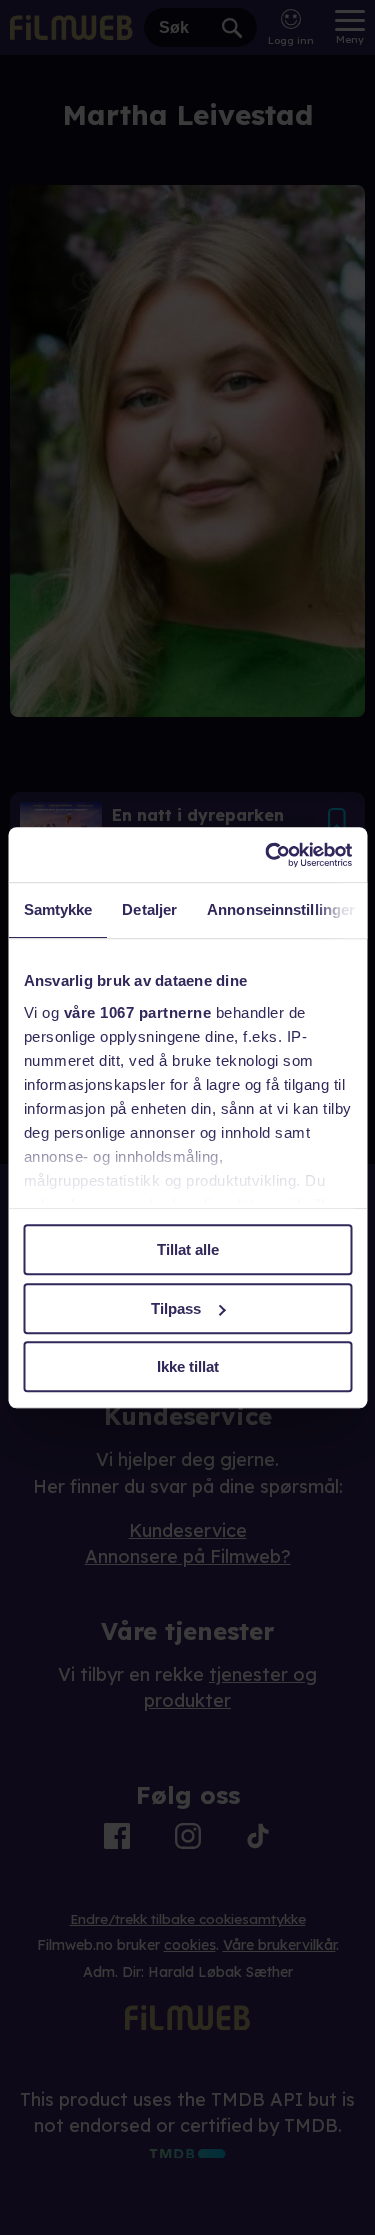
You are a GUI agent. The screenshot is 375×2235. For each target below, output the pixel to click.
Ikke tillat (188, 1366)
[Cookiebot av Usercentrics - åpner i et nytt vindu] (267, 855)
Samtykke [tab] (57, 909)
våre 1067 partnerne (137, 1012)
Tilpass (176, 1308)
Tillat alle (188, 1249)
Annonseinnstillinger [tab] (281, 909)
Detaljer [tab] (149, 909)
